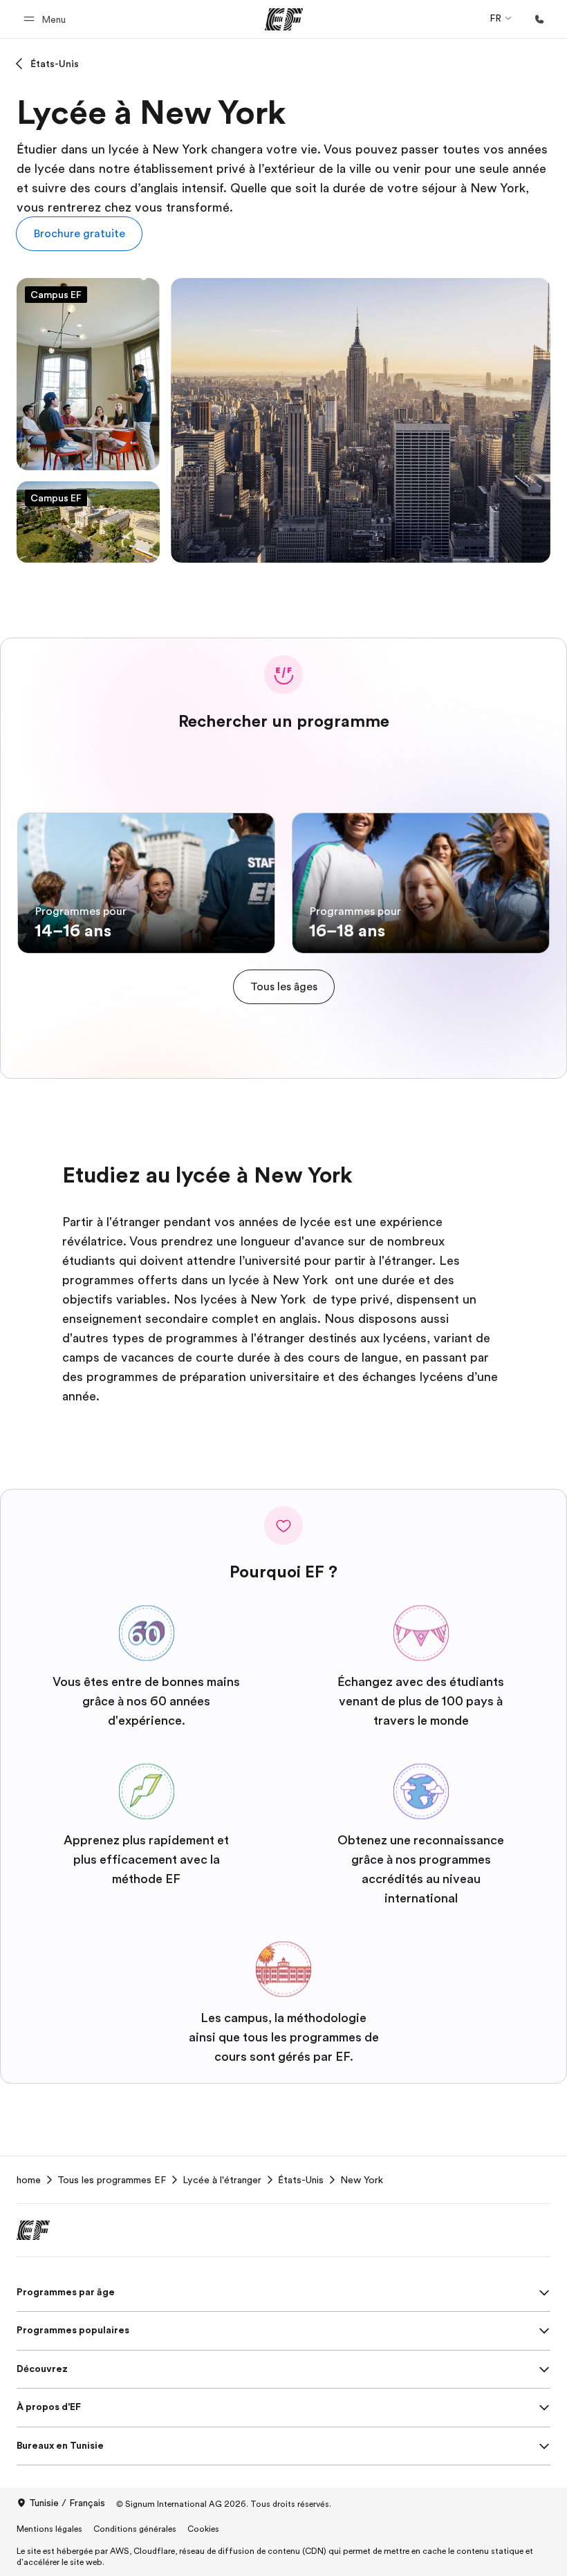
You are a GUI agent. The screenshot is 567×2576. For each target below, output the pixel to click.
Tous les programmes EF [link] (112, 2180)
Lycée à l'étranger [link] (222, 2180)
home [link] (29, 2180)
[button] (47, 19)
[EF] (284, 19)
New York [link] (362, 2180)
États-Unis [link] (301, 2180)
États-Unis (55, 64)
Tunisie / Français (67, 2503)
